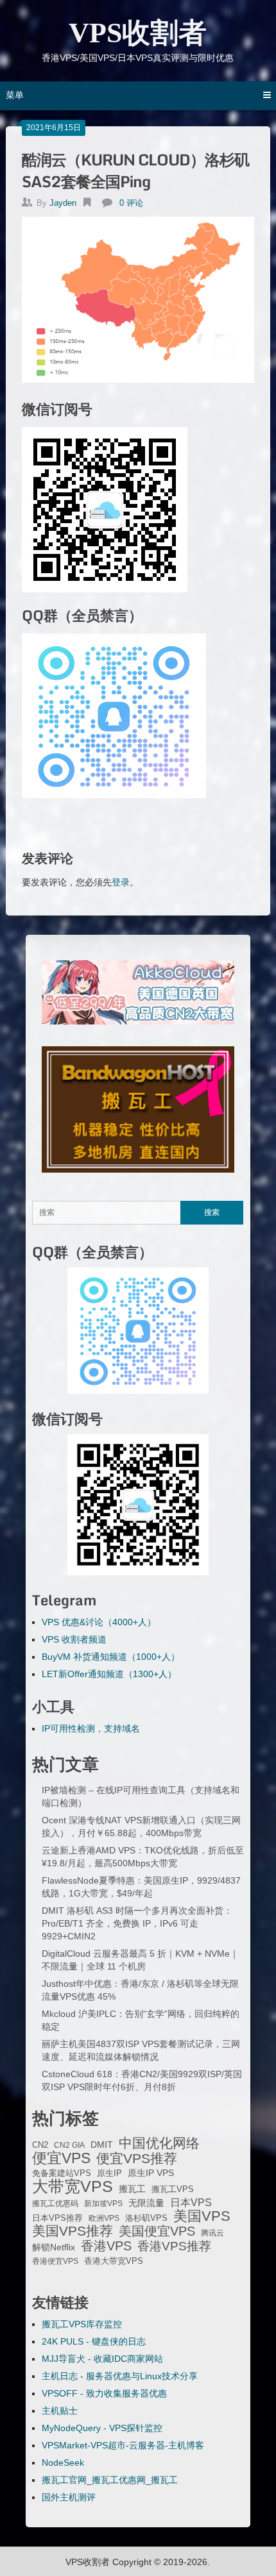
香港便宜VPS (55, 2261)
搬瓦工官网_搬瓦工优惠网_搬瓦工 (110, 2480)
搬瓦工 (132, 2189)
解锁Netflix (54, 2247)
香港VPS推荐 (174, 2246)
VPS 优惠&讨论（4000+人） (99, 1622)
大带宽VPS (73, 2186)
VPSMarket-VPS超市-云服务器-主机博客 (123, 2445)
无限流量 (146, 2203)
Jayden (63, 203)
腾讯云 (212, 2233)
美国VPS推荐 (73, 2231)
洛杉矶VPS (146, 2218)
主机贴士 (60, 2411)
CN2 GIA (69, 2145)
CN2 (40, 2145)
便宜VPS (61, 2158)
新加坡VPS (103, 2204)
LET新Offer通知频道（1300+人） (109, 1674)
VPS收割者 (138, 33)
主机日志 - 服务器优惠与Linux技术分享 (120, 2376)
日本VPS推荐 (57, 2218)
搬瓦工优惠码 (55, 2204)
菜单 (15, 95)
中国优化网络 (159, 2143)
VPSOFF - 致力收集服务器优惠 (104, 2393)
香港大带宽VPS (114, 2261)
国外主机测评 (69, 2497)
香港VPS (106, 2246)
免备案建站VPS (62, 2173)
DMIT (102, 2145)
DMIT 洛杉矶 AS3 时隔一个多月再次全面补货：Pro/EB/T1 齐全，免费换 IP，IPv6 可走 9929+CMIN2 (137, 1923)
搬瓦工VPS (173, 2189)
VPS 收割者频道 (74, 1639)
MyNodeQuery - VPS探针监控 (102, 2428)
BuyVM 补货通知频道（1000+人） (111, 1657)
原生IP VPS (151, 2173)
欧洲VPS (104, 2218)
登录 (121, 882)
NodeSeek (63, 2463)
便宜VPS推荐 (137, 2159)
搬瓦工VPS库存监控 (82, 2324)
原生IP (109, 2173)
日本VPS (191, 2202)
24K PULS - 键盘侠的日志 (94, 2341)
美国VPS (202, 2216)
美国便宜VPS (157, 2231)
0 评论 (131, 203)
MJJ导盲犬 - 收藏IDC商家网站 (102, 2359)
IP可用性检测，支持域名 (91, 1728)
